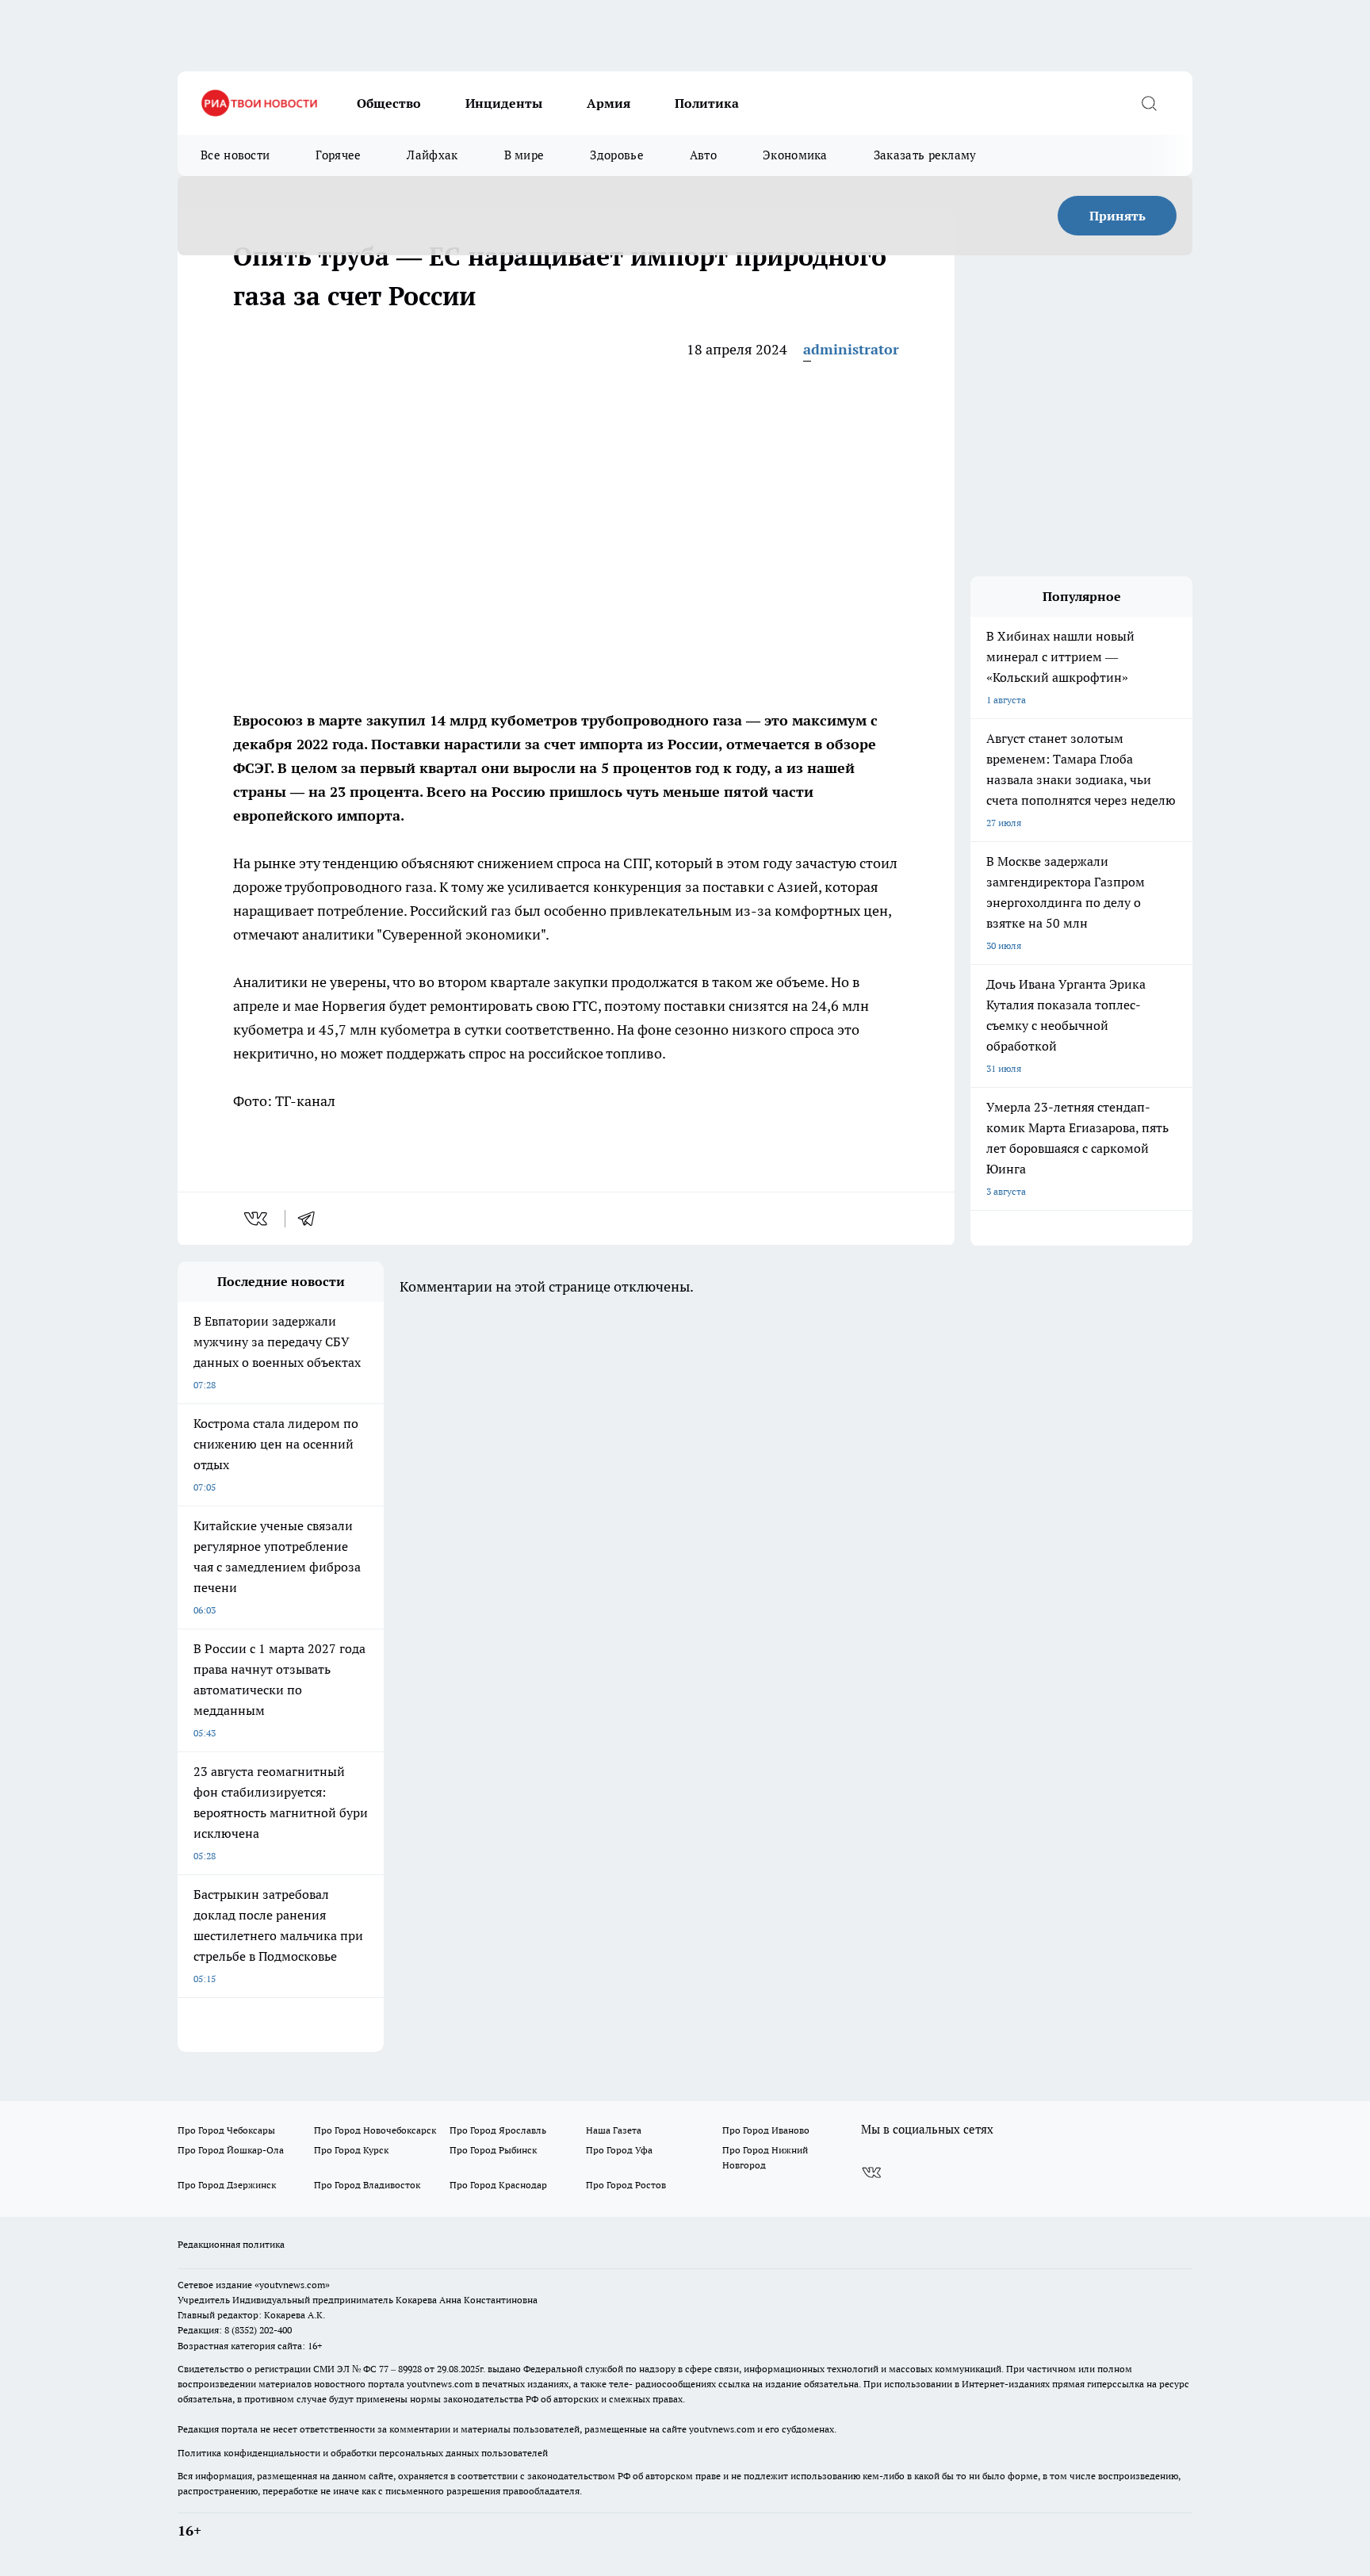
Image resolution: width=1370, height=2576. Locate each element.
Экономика (795, 155)
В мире (524, 155)
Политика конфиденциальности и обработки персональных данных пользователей (363, 2453)
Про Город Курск (351, 2150)
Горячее (338, 155)
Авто (703, 155)
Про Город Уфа (619, 2150)
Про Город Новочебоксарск (375, 2130)
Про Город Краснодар (498, 2185)
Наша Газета (614, 2130)
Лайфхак (432, 155)
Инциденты (504, 103)
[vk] (257, 1219)
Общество (389, 103)
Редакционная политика (231, 2244)
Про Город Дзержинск (227, 2185)
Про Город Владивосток (367, 2185)
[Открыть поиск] (1149, 103)
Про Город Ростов (626, 2185)
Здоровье (616, 155)
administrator (851, 349)
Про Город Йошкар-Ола (231, 2150)
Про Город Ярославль (498, 2130)
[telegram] (312, 1219)
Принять (1117, 216)
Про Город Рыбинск (493, 2150)
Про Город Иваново (766, 2130)
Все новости (235, 155)
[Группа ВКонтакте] (871, 2172)
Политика (707, 103)
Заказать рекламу (925, 155)
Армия (608, 103)
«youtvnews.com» (292, 2285)
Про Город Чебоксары (226, 2130)
